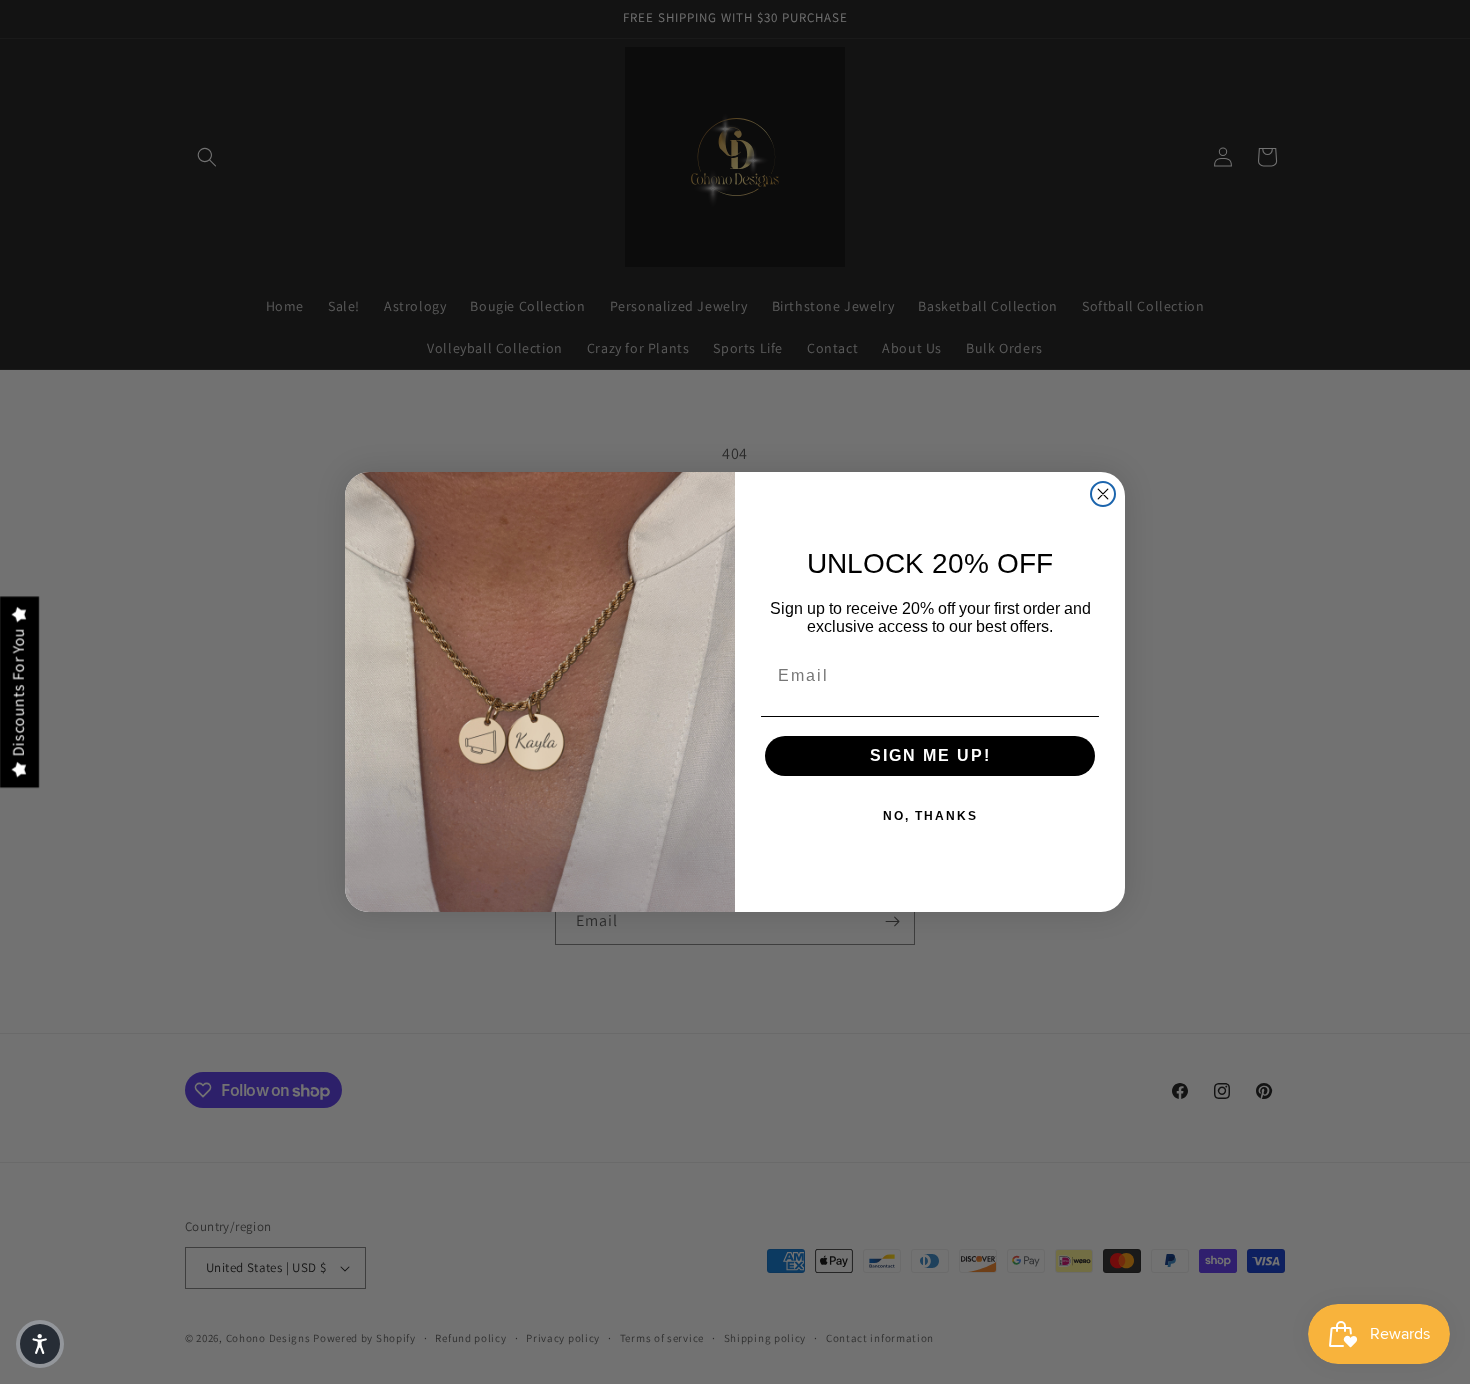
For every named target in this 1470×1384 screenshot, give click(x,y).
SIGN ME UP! (930, 755)
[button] (40, 1344)
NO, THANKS (930, 816)
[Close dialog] (1103, 494)
